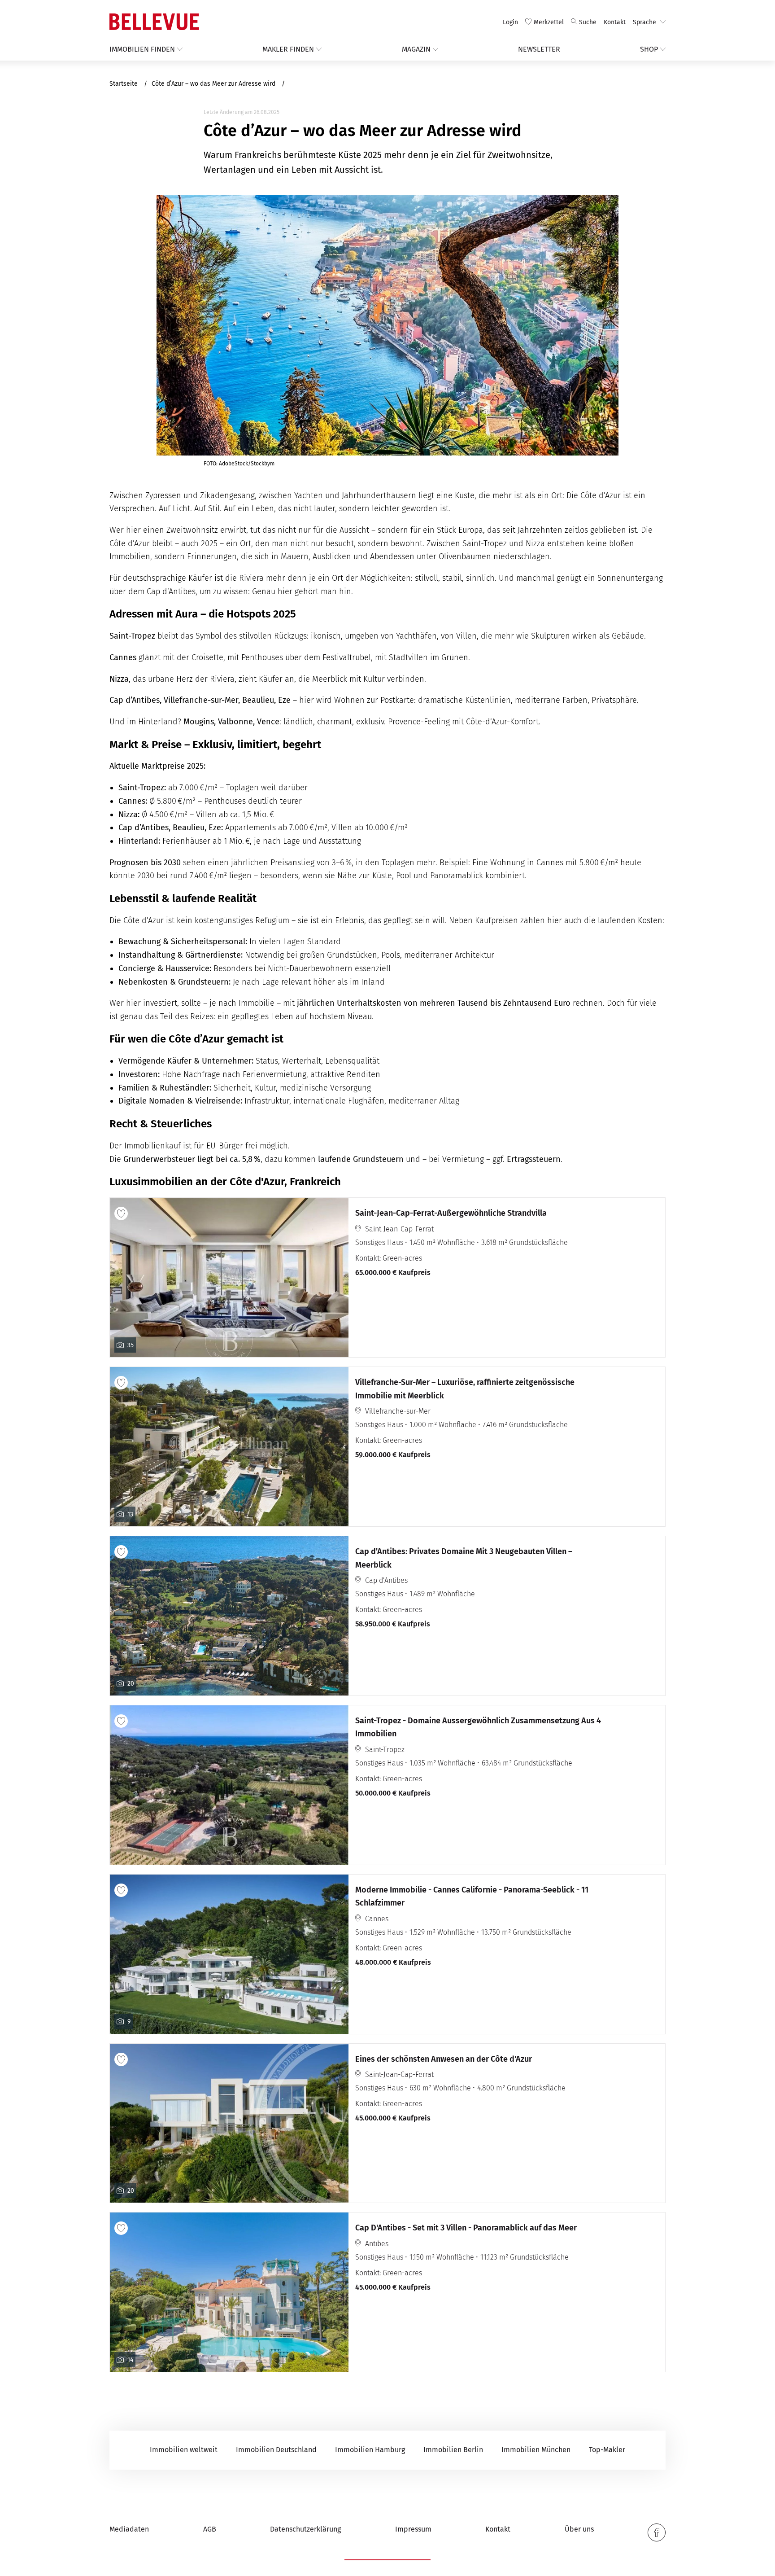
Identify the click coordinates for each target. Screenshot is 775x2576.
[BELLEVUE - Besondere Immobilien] (154, 22)
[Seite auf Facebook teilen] (657, 2532)
